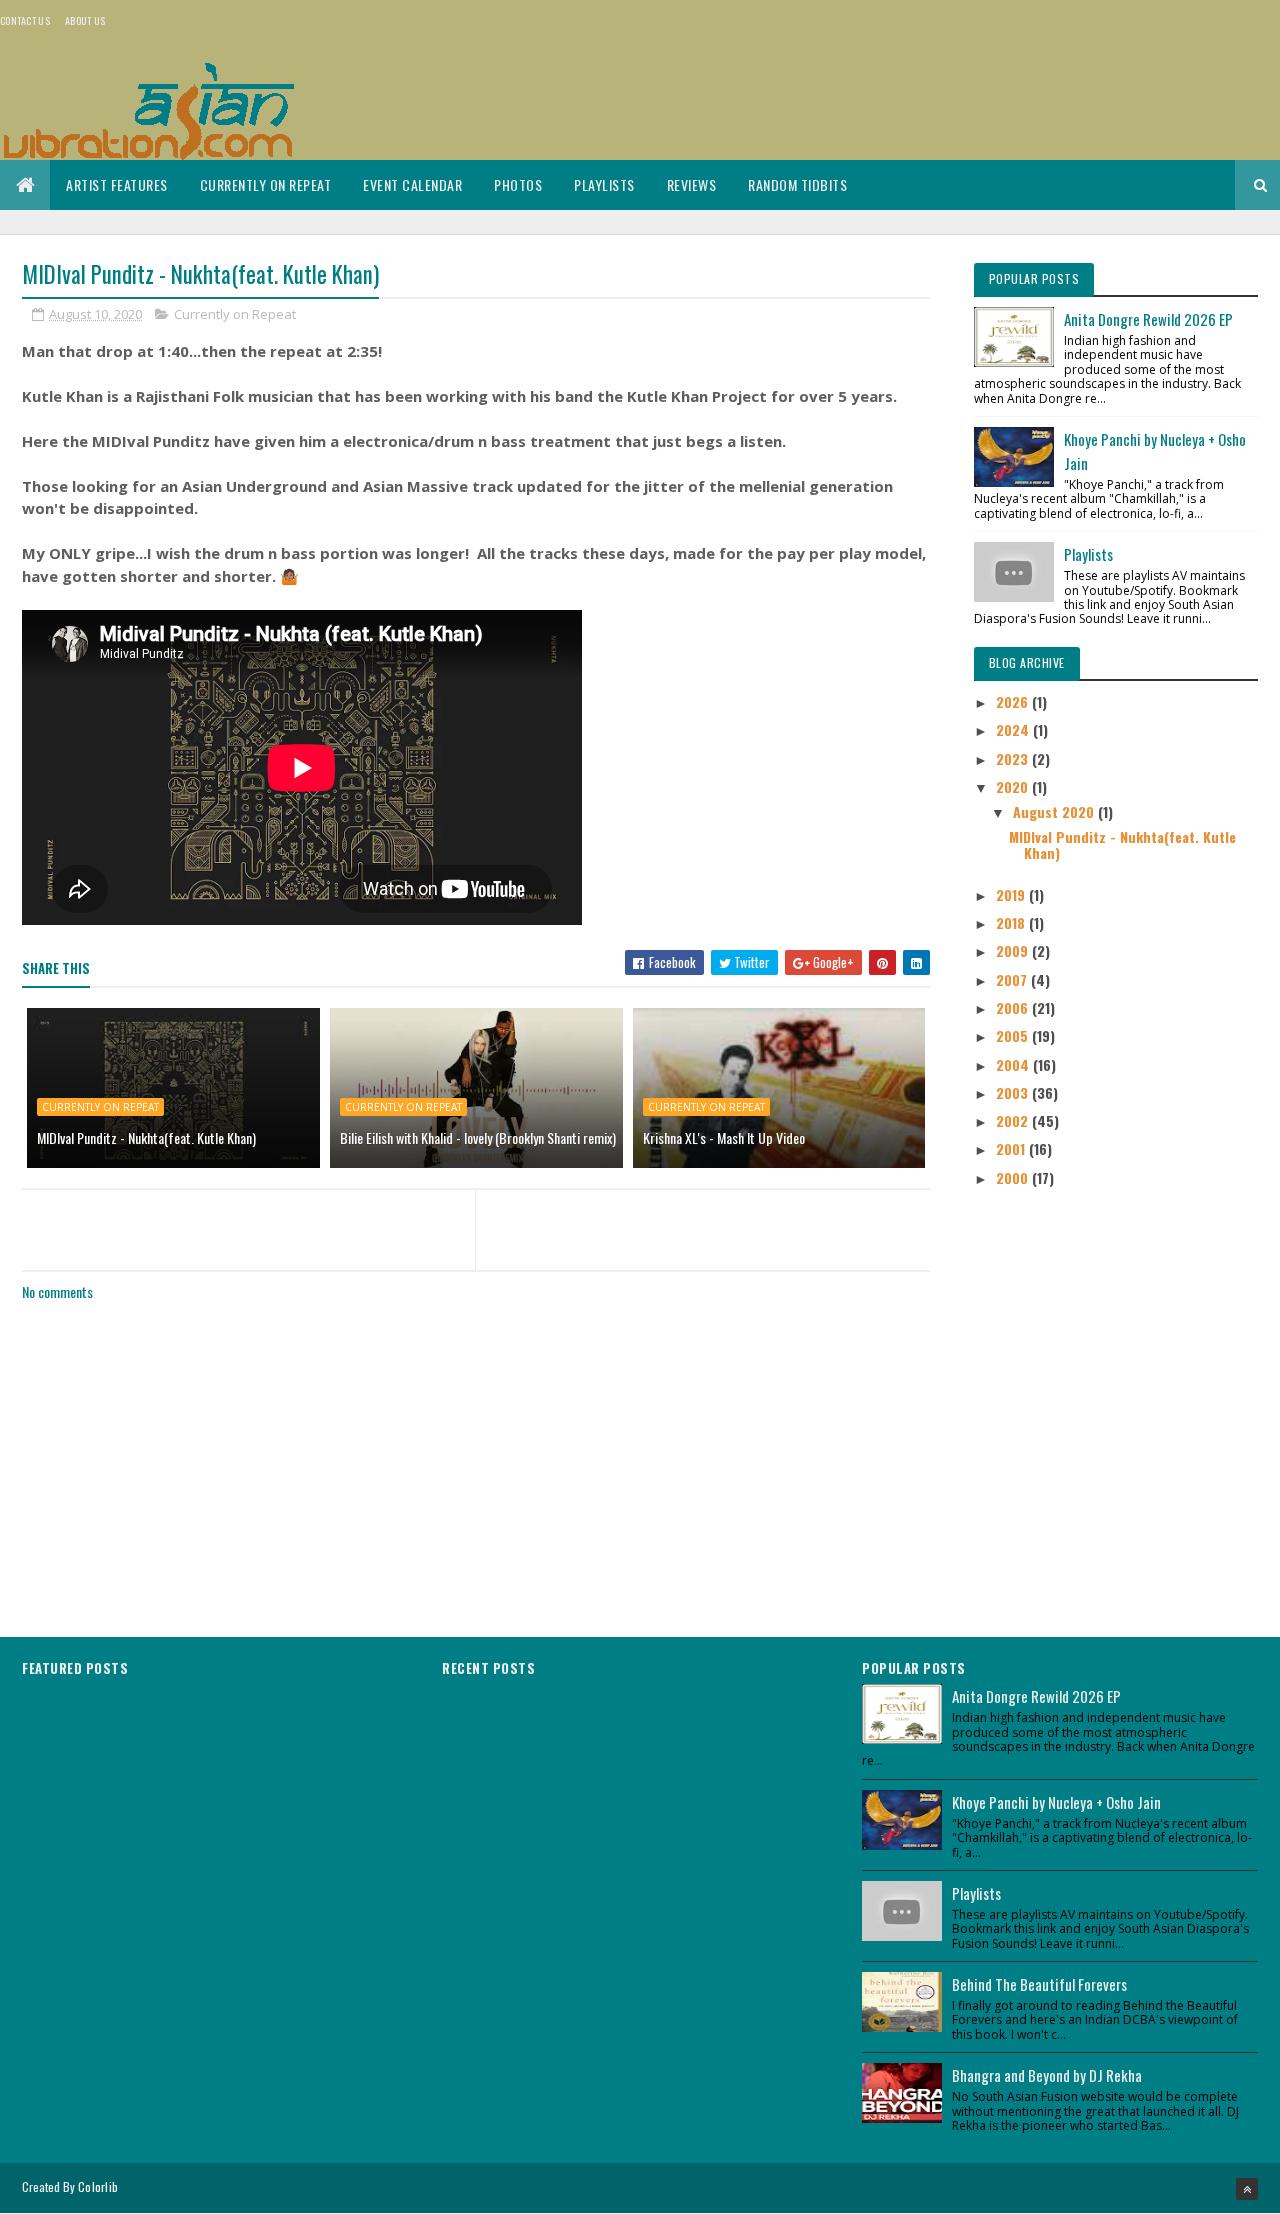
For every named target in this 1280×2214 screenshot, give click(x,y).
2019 (1012, 894)
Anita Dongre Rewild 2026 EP (1148, 319)
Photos (518, 184)
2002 (1014, 1120)
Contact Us (25, 20)
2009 (1014, 950)
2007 (1013, 979)
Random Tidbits (797, 184)
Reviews (692, 184)
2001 (1012, 1148)
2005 (1014, 1035)
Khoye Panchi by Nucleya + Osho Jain (1056, 1802)
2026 (1014, 701)
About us (85, 20)
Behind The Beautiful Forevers (1039, 1984)
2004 (1014, 1064)
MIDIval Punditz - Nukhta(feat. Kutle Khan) (146, 1137)
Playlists (604, 184)
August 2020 (1055, 811)
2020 (1014, 786)
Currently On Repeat (266, 184)
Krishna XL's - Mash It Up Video (724, 1137)
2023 (1014, 758)
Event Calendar (412, 184)
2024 (1014, 729)
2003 (1014, 1092)
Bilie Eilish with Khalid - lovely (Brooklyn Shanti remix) (478, 1137)
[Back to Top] (1247, 2189)
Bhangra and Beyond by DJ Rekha (1047, 2075)
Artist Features (117, 184)
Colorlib (98, 2186)
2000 (1014, 1177)
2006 (1014, 1007)
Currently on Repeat (235, 314)
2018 (1012, 922)
